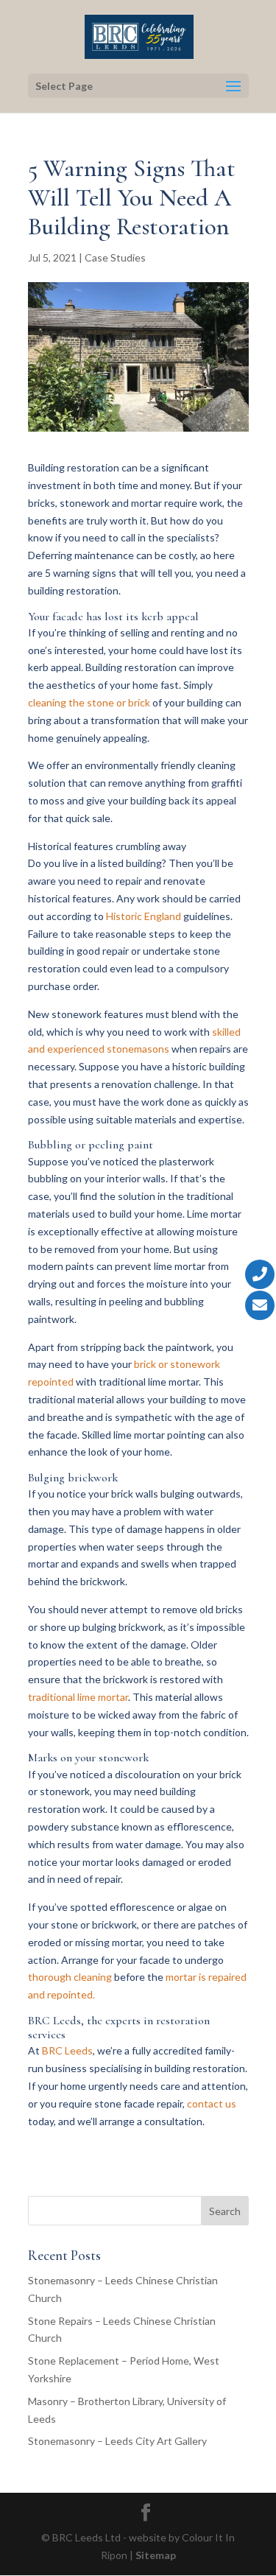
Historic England (144, 916)
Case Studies (115, 257)
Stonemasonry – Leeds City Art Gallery (117, 2441)
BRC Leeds (67, 2050)
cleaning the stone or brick (89, 702)
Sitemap (156, 2555)
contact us (212, 2103)
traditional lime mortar (78, 1697)
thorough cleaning (70, 1977)
